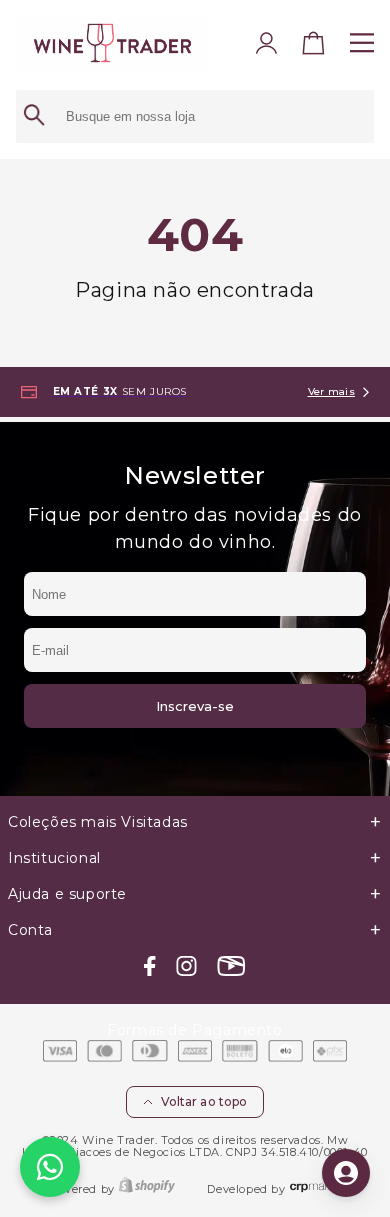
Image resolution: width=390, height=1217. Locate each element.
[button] (314, 47)
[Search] (34, 116)
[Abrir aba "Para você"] (346, 1173)
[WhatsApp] (50, 1167)
